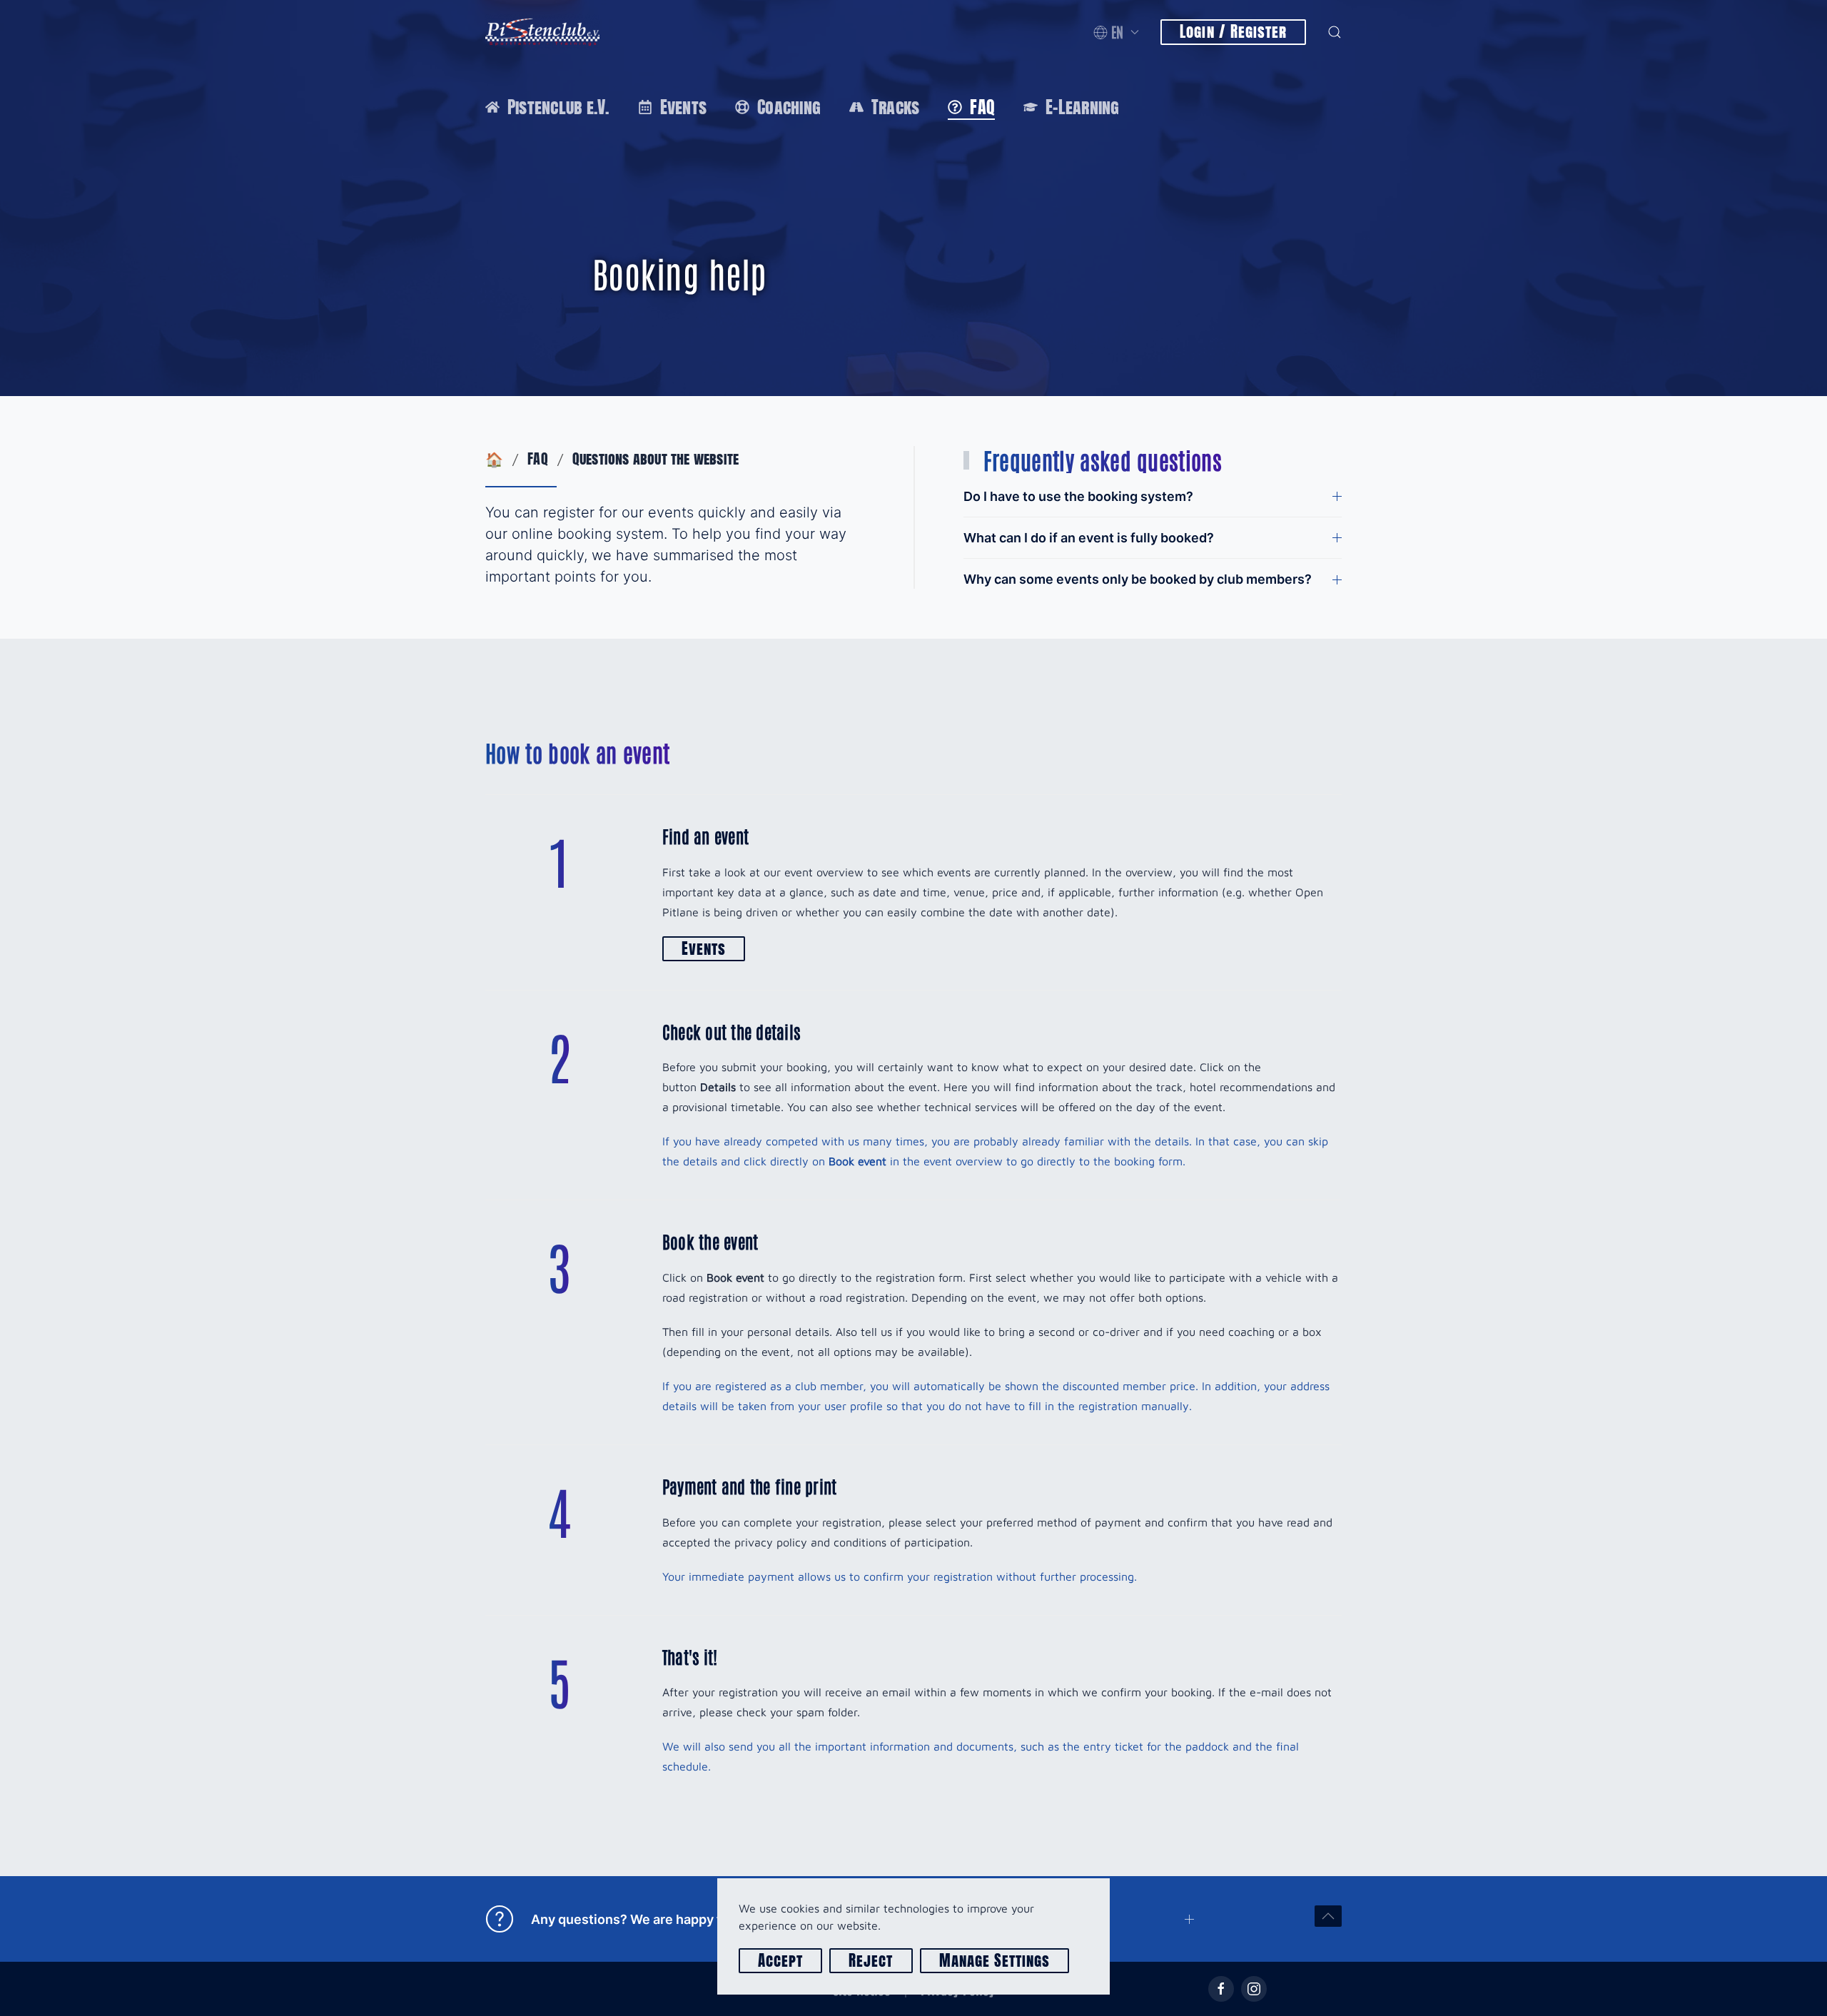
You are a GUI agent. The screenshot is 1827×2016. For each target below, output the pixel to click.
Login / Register (1233, 32)
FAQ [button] (982, 107)
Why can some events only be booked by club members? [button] (1138, 579)
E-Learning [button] (1082, 107)
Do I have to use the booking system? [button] (1078, 496)
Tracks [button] (895, 107)
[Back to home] (542, 32)
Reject (871, 1961)
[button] (1116, 32)
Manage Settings (995, 1961)
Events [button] (683, 107)
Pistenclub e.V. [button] (558, 107)
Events (704, 949)
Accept (780, 1961)
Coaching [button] (789, 107)
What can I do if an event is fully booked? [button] (1089, 538)
